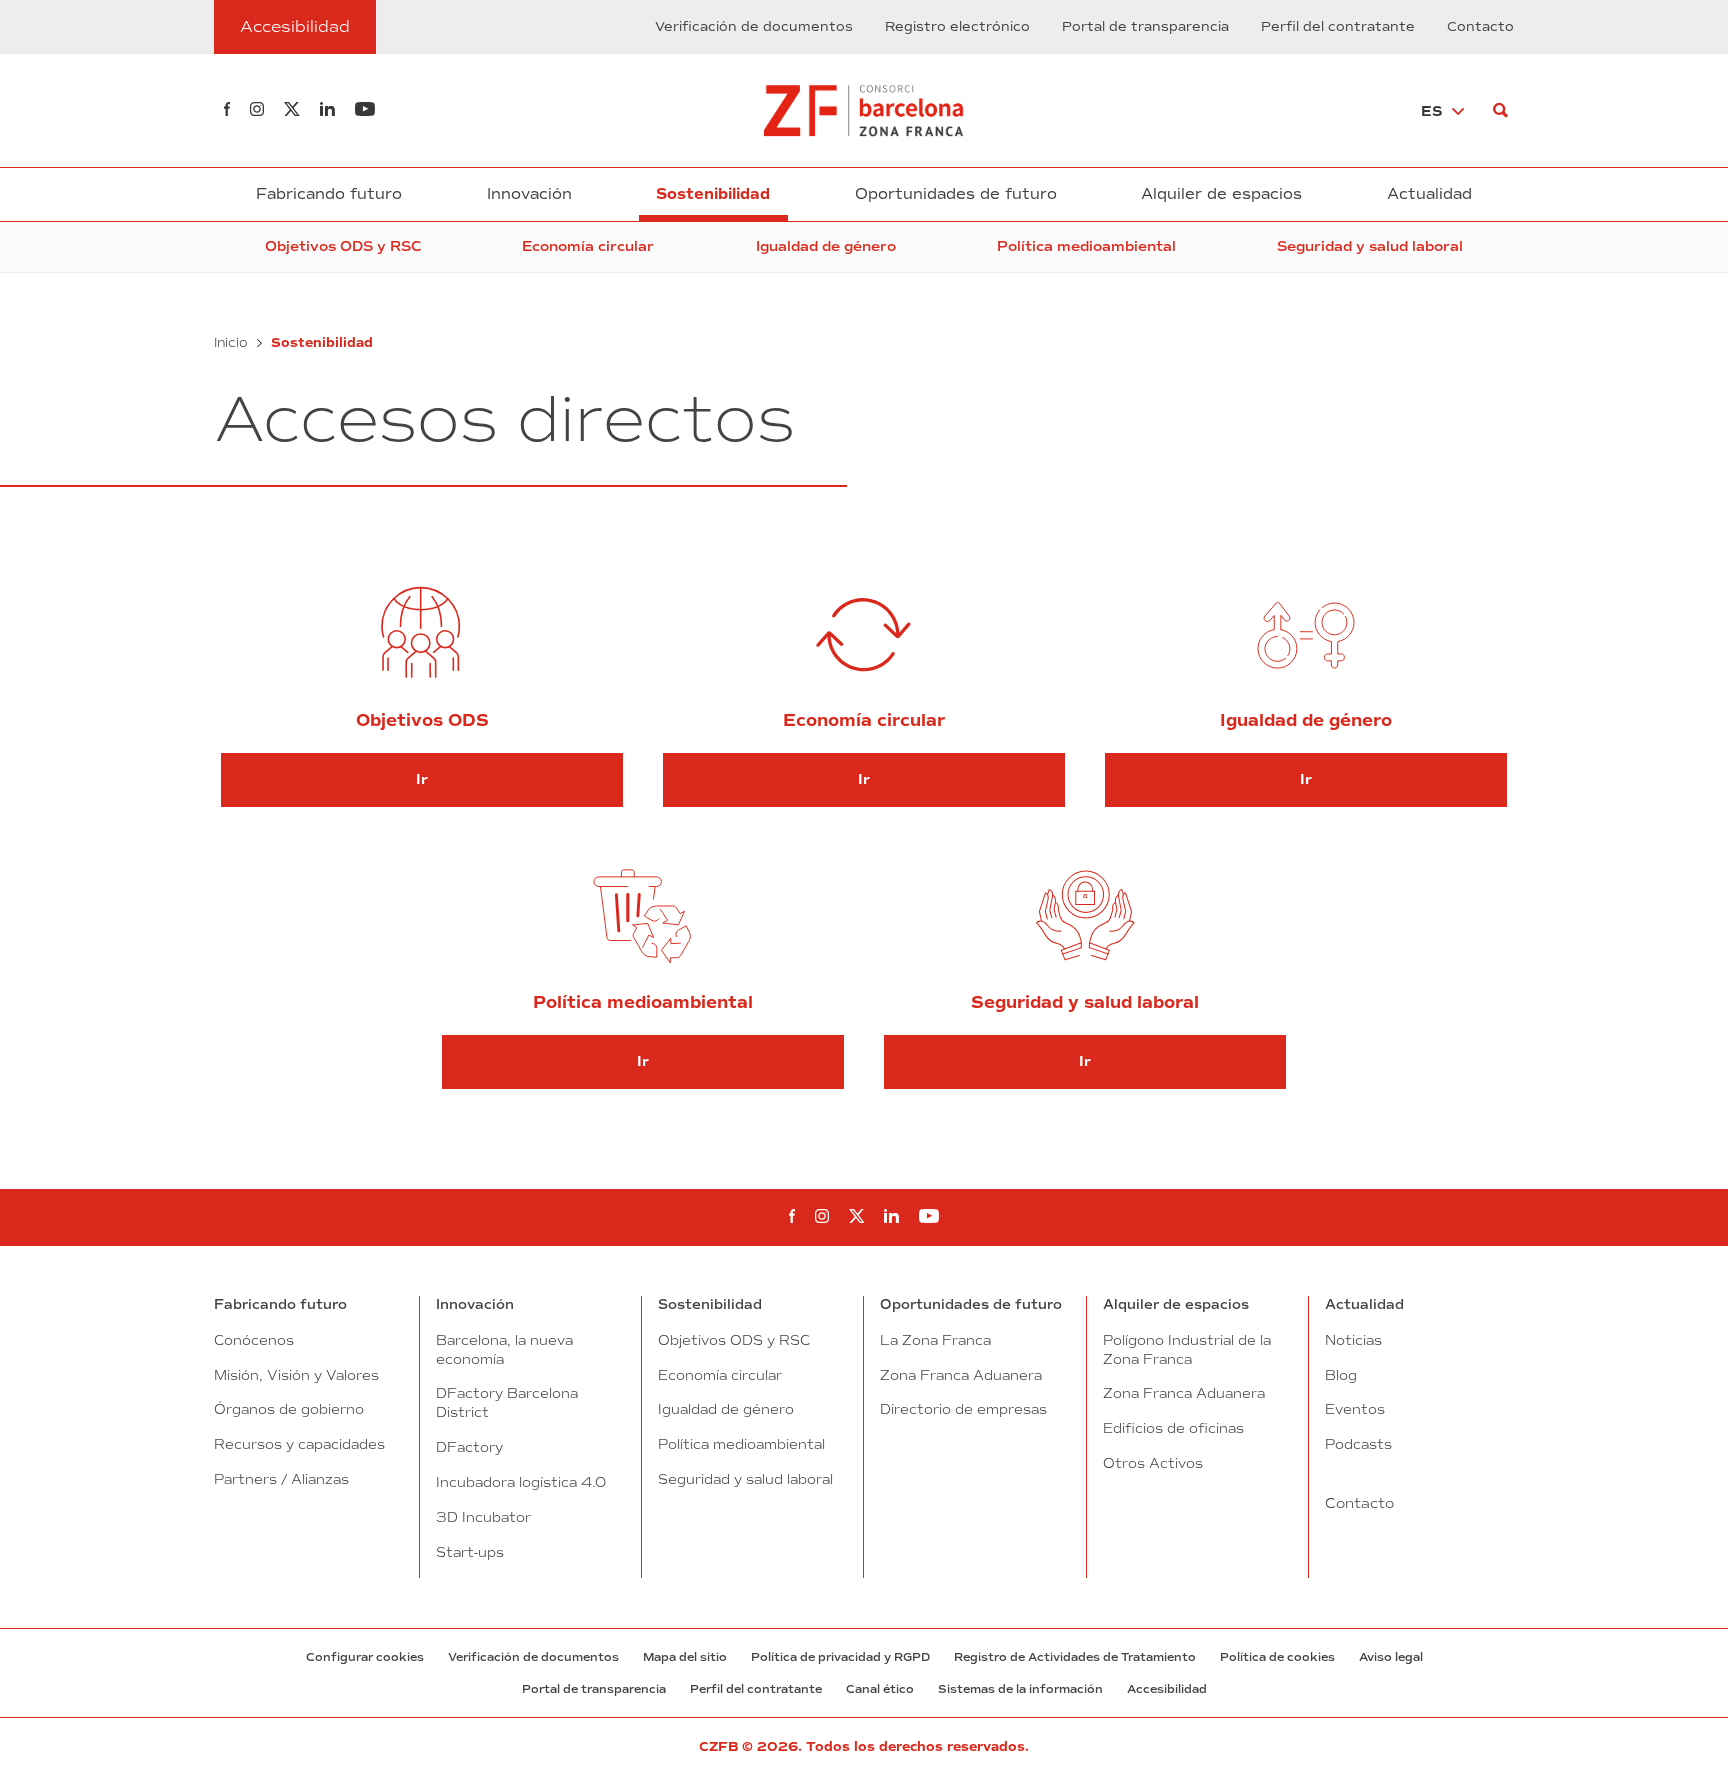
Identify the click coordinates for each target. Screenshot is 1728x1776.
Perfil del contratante (1338, 27)
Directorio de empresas (963, 1409)
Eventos (1355, 1409)
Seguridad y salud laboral (1370, 246)
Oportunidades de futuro (956, 194)
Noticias (1353, 1340)
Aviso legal (1391, 1657)
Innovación (529, 194)
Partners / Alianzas (281, 1479)
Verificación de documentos (754, 27)
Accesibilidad (1167, 1689)
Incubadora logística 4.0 (521, 1482)
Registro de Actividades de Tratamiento (1075, 1657)
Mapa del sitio (685, 1657)
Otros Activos (1153, 1463)
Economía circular (588, 246)
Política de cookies (1277, 1657)
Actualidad (1429, 194)
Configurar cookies (365, 1657)
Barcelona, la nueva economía (504, 1349)
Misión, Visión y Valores (296, 1375)
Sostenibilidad (713, 194)
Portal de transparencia (1145, 27)
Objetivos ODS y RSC (343, 246)
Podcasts (1358, 1444)
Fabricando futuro (329, 194)
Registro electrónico (957, 27)
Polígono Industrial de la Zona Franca (1187, 1349)
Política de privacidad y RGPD (840, 1657)
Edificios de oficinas (1173, 1428)
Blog (1341, 1375)
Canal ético (880, 1689)
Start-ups (470, 1552)
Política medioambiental (1086, 246)
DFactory (469, 1447)
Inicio (231, 342)
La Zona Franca (935, 1340)
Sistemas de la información (1020, 1689)
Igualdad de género (826, 246)
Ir (422, 779)
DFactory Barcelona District (507, 1402)
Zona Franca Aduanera (961, 1375)
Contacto (1480, 27)
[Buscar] (1500, 110)
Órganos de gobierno (289, 1409)
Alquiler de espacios (1221, 194)
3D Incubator (483, 1517)
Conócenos (254, 1340)
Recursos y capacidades (299, 1444)
